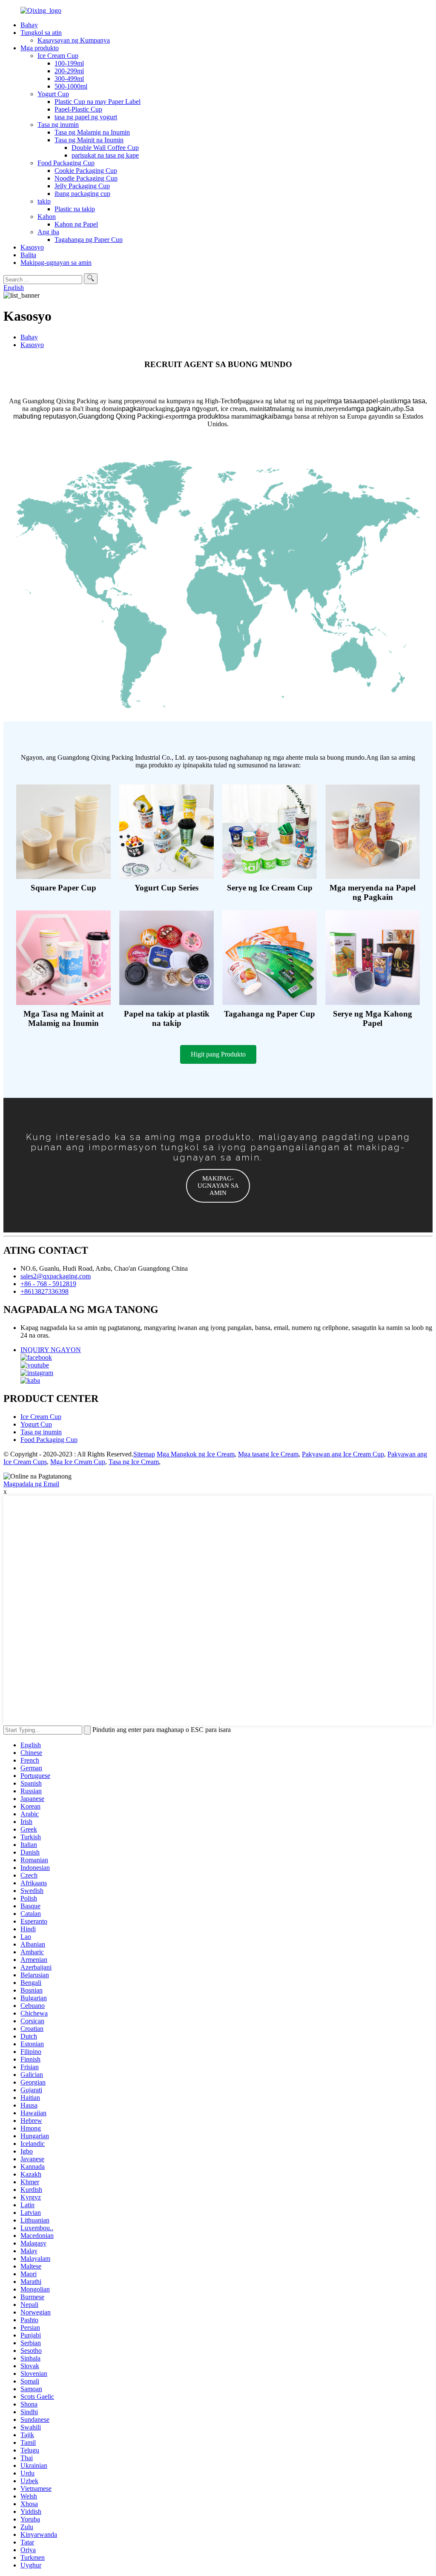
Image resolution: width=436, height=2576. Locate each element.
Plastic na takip (75, 209)
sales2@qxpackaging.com (56, 1276)
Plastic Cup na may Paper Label (98, 102)
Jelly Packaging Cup (82, 186)
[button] (218, 1054)
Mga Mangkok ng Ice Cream (196, 1454)
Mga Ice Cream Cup (78, 1462)
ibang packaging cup (82, 194)
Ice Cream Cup (58, 56)
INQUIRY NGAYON (51, 1350)
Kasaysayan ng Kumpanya (74, 40)
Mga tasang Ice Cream (268, 1454)
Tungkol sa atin (41, 33)
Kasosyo (32, 247)
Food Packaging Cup (66, 163)
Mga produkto (40, 48)
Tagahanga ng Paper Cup (89, 240)
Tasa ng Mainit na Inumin (89, 140)
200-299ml (69, 71)
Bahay (29, 25)
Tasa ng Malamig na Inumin (92, 132)
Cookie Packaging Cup (86, 171)
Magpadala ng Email (31, 1484)
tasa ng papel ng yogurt (86, 117)
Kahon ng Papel (76, 224)
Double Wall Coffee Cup (105, 148)
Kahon (47, 217)
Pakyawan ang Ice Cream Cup (343, 1454)
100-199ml (69, 63)
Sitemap (144, 1454)
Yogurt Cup (53, 94)
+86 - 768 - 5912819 (48, 1284)
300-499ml (69, 79)
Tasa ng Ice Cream (134, 1462)
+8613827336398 (44, 1291)
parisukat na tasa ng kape (105, 155)
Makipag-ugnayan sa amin (56, 263)
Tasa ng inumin (58, 125)
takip (44, 201)
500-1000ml (71, 86)
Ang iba (48, 232)
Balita (28, 255)
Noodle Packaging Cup (86, 178)
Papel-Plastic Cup (78, 109)
